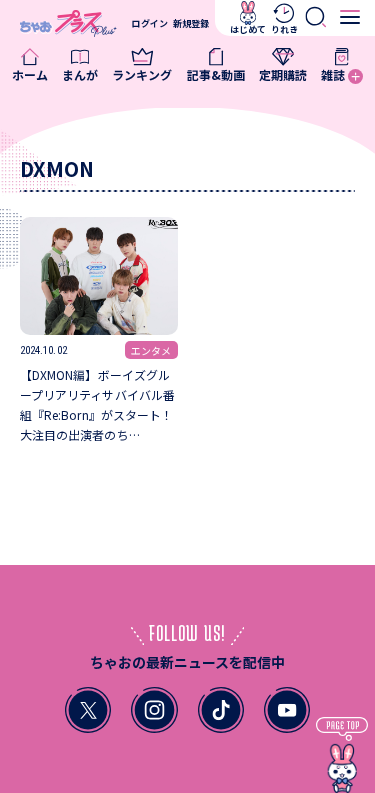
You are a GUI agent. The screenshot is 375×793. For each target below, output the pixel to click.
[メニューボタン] (350, 17)
